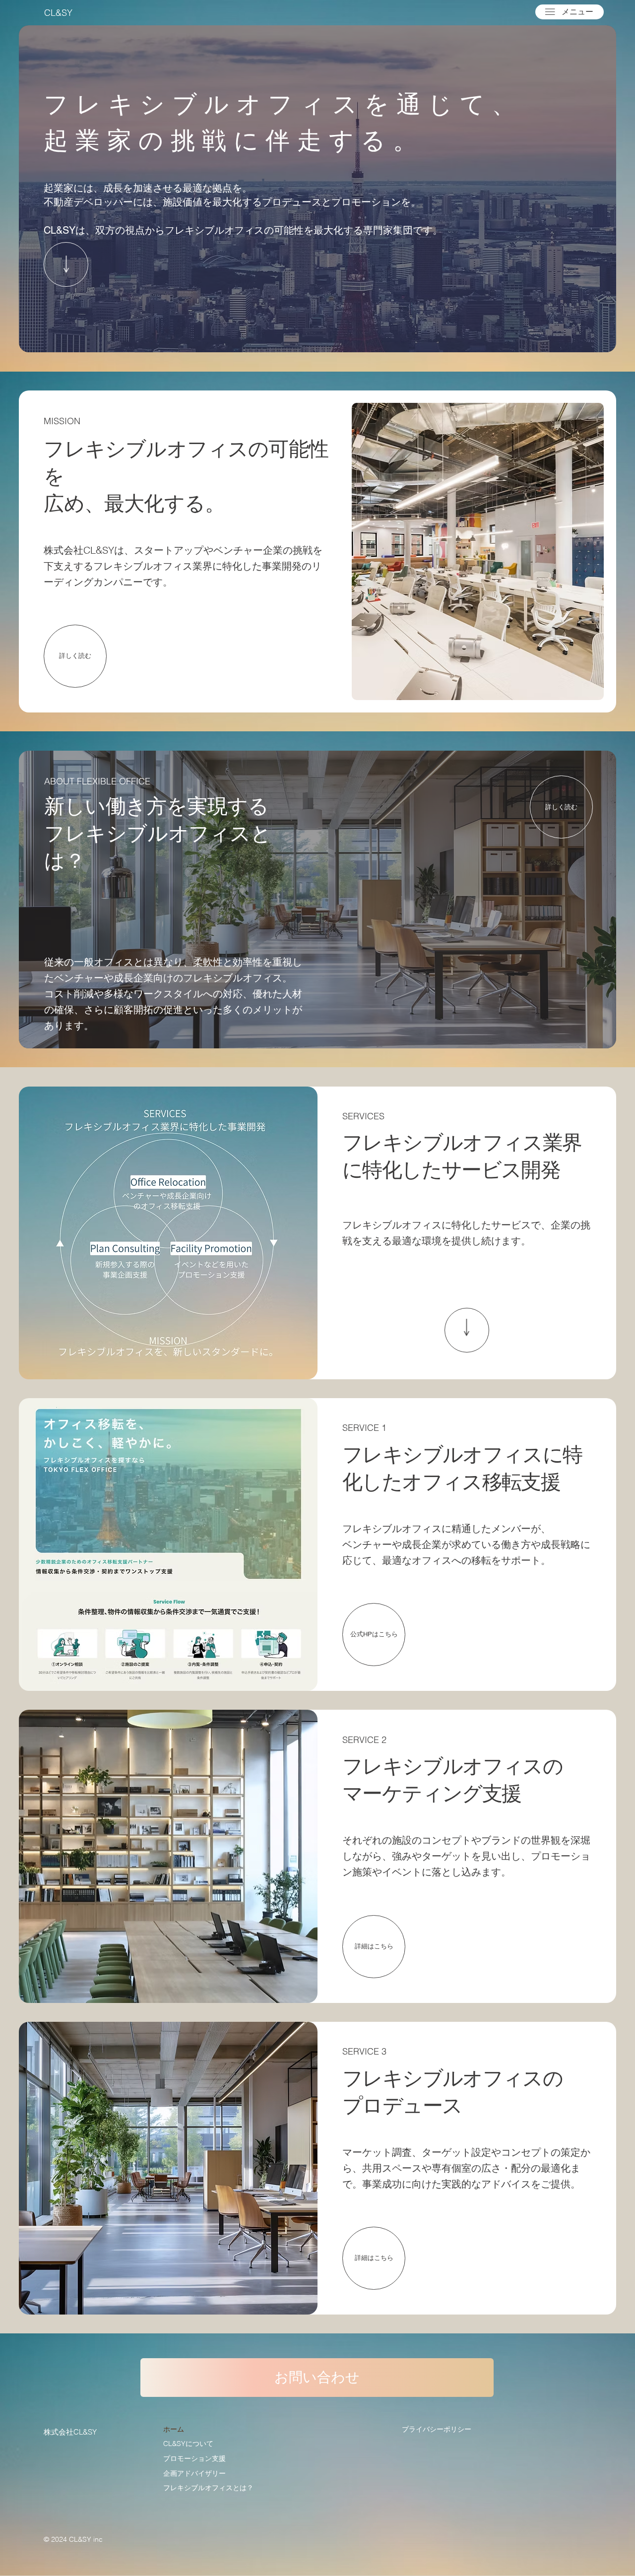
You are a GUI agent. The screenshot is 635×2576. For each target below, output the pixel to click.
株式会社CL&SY (70, 2432)
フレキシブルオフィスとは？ (208, 2488)
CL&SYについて (188, 2444)
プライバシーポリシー (437, 2429)
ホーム (174, 2429)
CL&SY (58, 13)
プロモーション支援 (194, 2458)
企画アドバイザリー (194, 2473)
